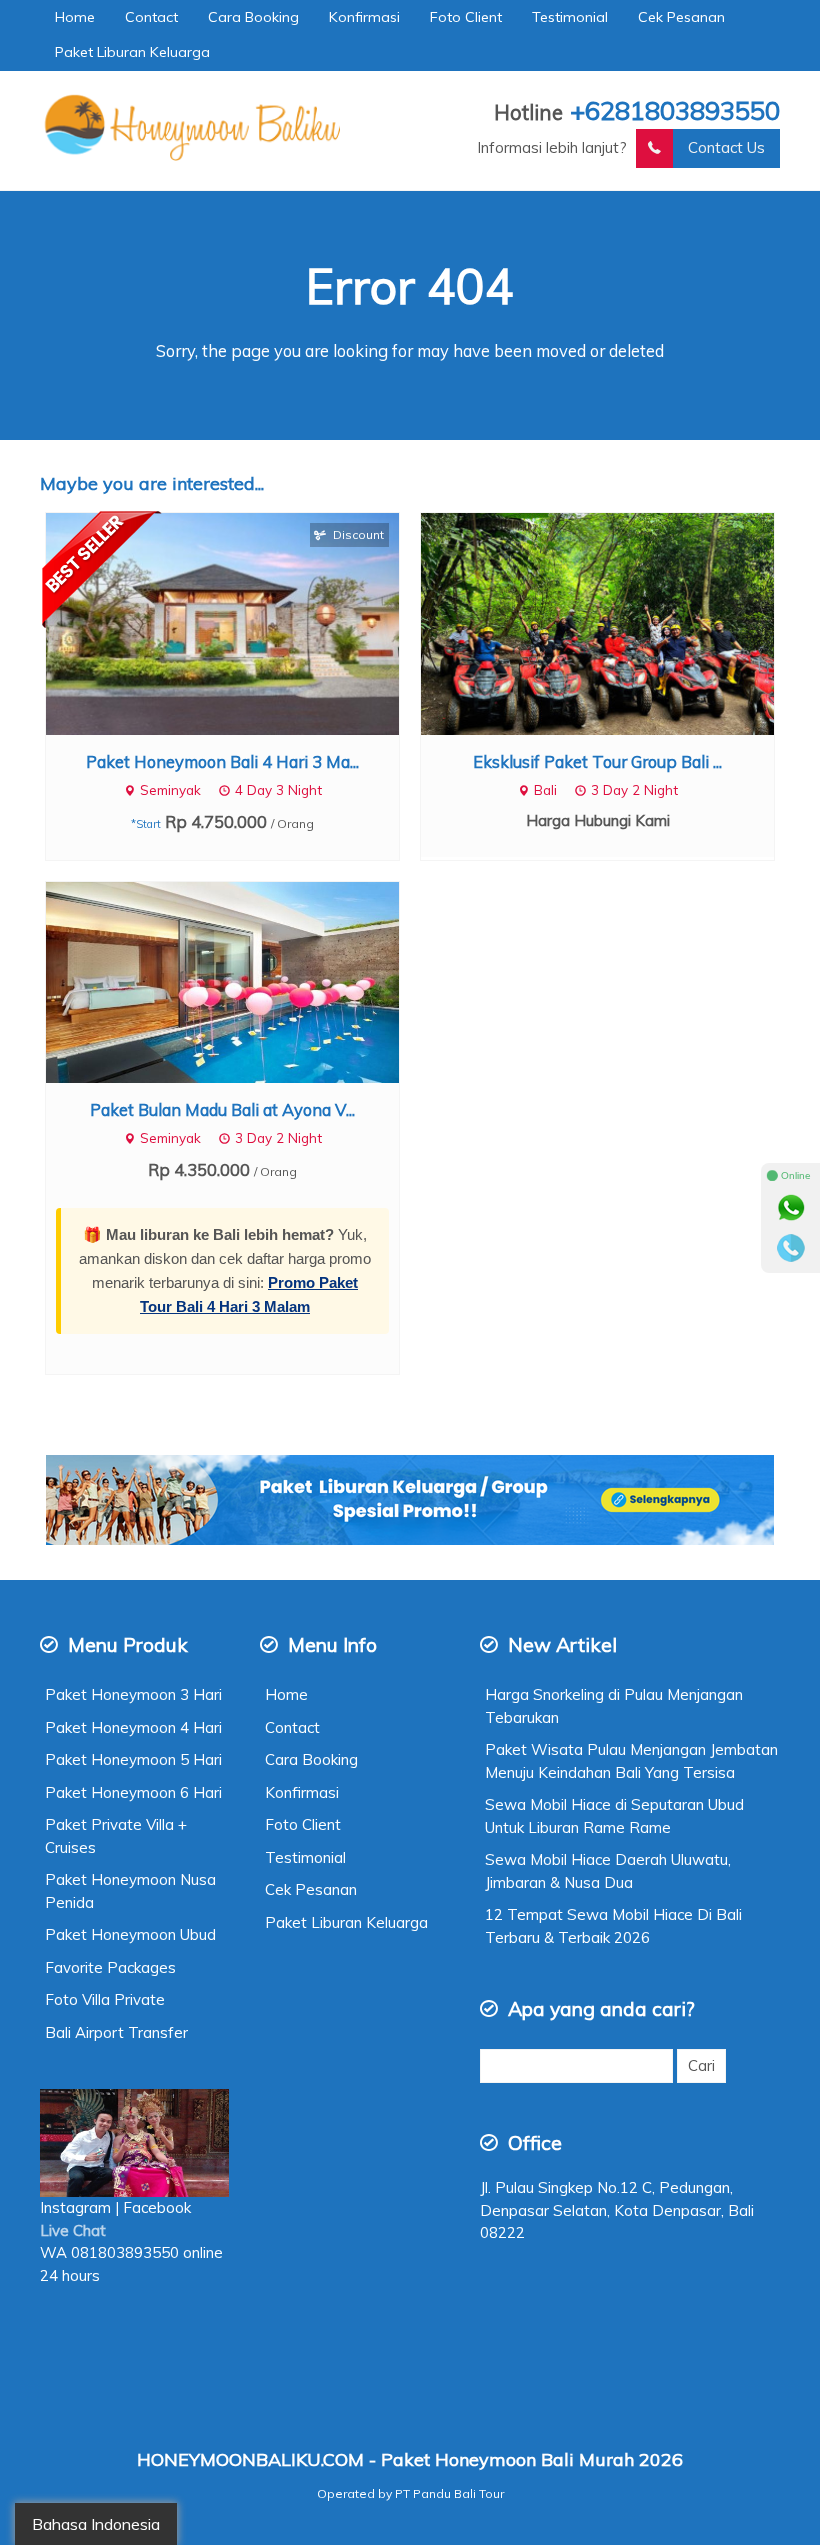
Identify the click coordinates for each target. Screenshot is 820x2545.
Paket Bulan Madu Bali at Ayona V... (222, 1109)
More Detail (241, 622)
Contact (151, 17)
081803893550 (125, 2252)
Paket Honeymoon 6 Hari (133, 1792)
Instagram (75, 2207)
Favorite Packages (110, 1967)
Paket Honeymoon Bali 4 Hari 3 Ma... (222, 761)
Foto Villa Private (105, 1999)
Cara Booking (253, 17)
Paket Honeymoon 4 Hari (133, 1727)
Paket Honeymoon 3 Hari (133, 1694)
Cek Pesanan (681, 17)
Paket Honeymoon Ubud (130, 1934)
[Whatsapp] (791, 1208)
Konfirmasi (364, 17)
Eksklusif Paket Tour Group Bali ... (597, 761)
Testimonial (570, 17)
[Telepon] (791, 1248)
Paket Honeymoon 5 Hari (133, 1759)
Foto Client (466, 17)
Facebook (159, 2207)
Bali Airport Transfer (116, 2032)
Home (75, 17)
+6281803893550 (675, 110)
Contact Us (726, 147)
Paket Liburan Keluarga (132, 52)
